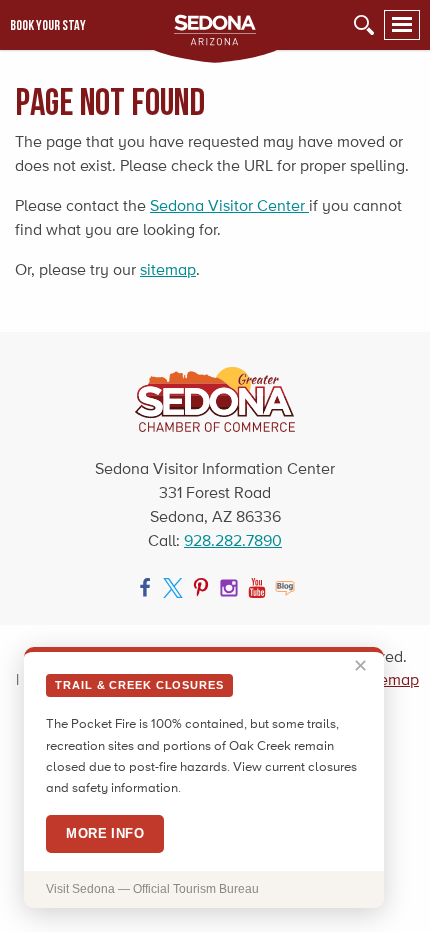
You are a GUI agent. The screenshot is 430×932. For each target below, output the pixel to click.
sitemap (168, 269)
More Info (105, 833)
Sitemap (390, 679)
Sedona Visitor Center (229, 205)
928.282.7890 (233, 540)
